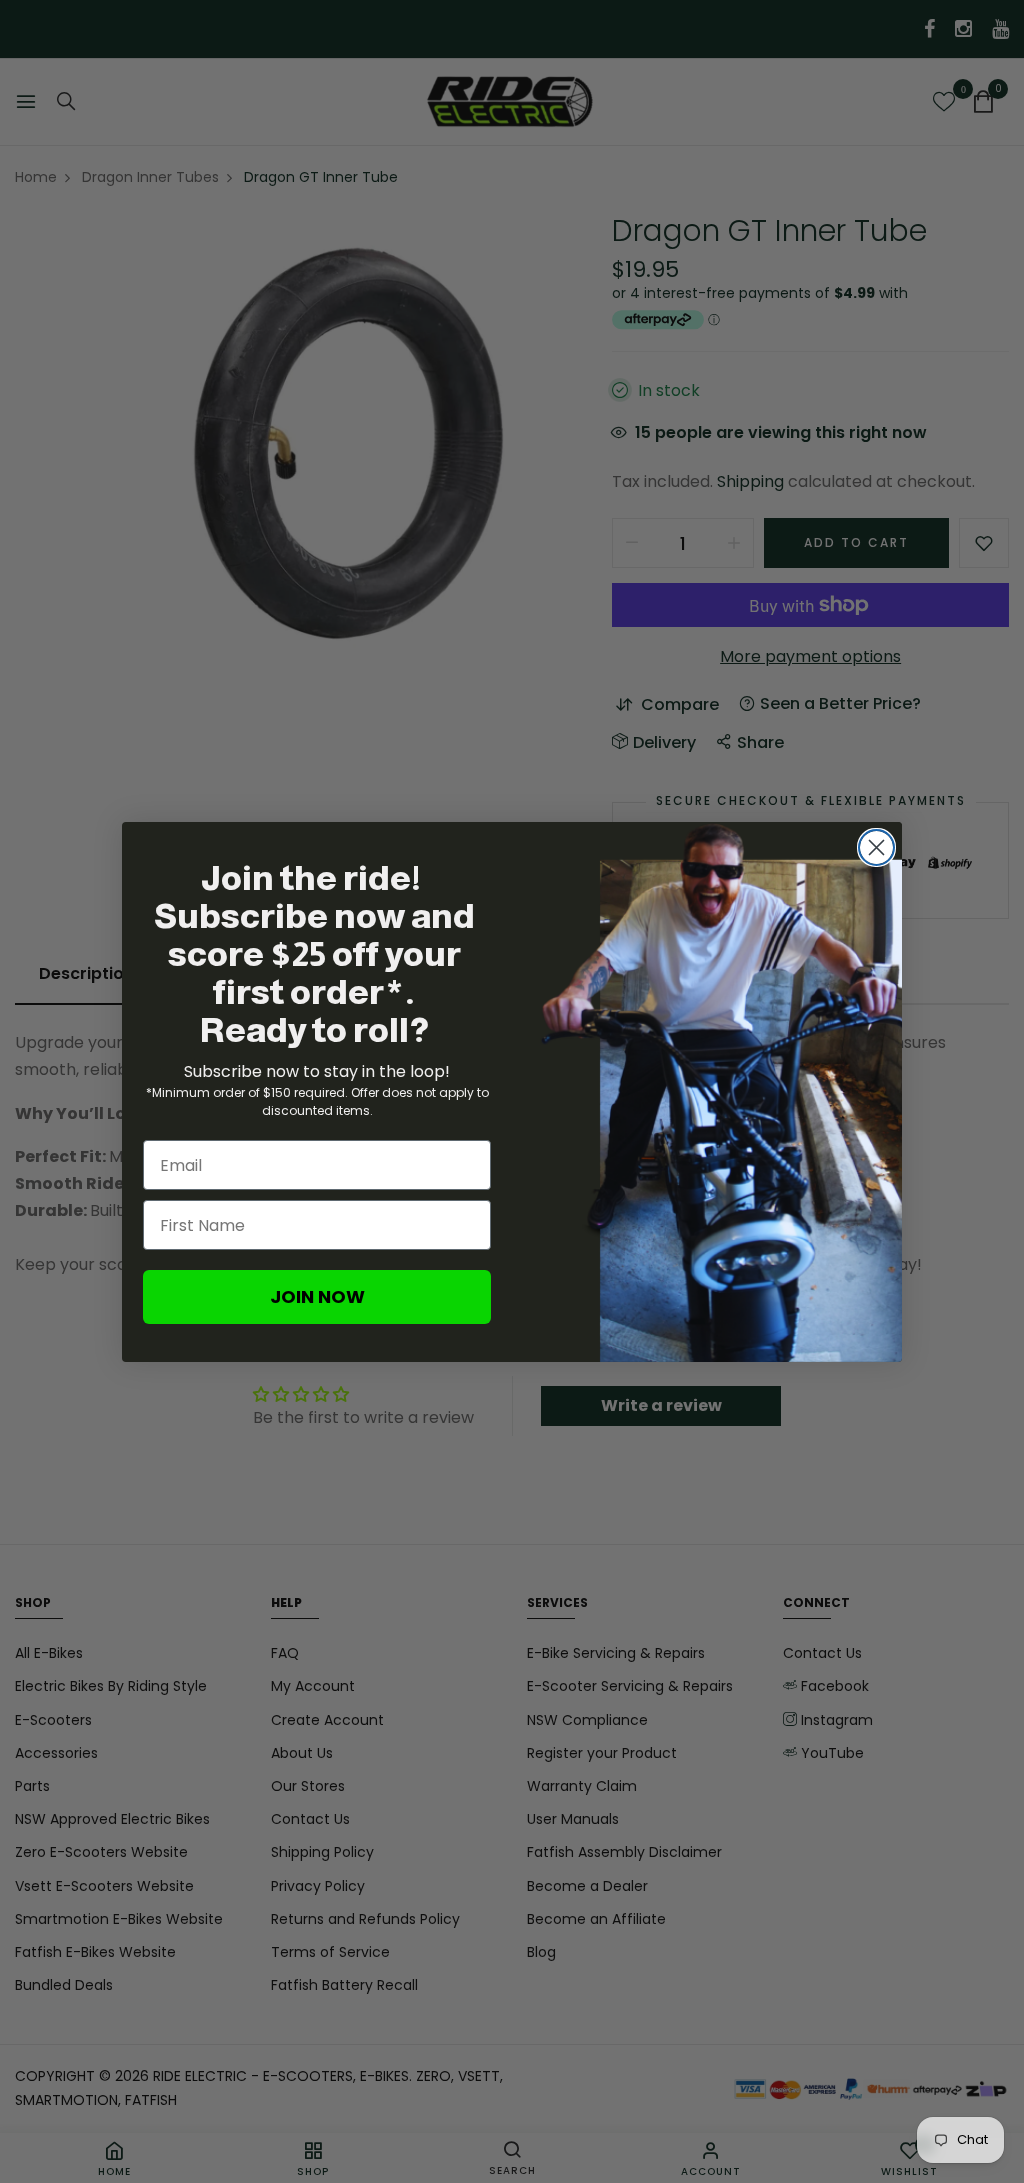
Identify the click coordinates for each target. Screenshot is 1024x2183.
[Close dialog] (876, 847)
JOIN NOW (317, 1296)
